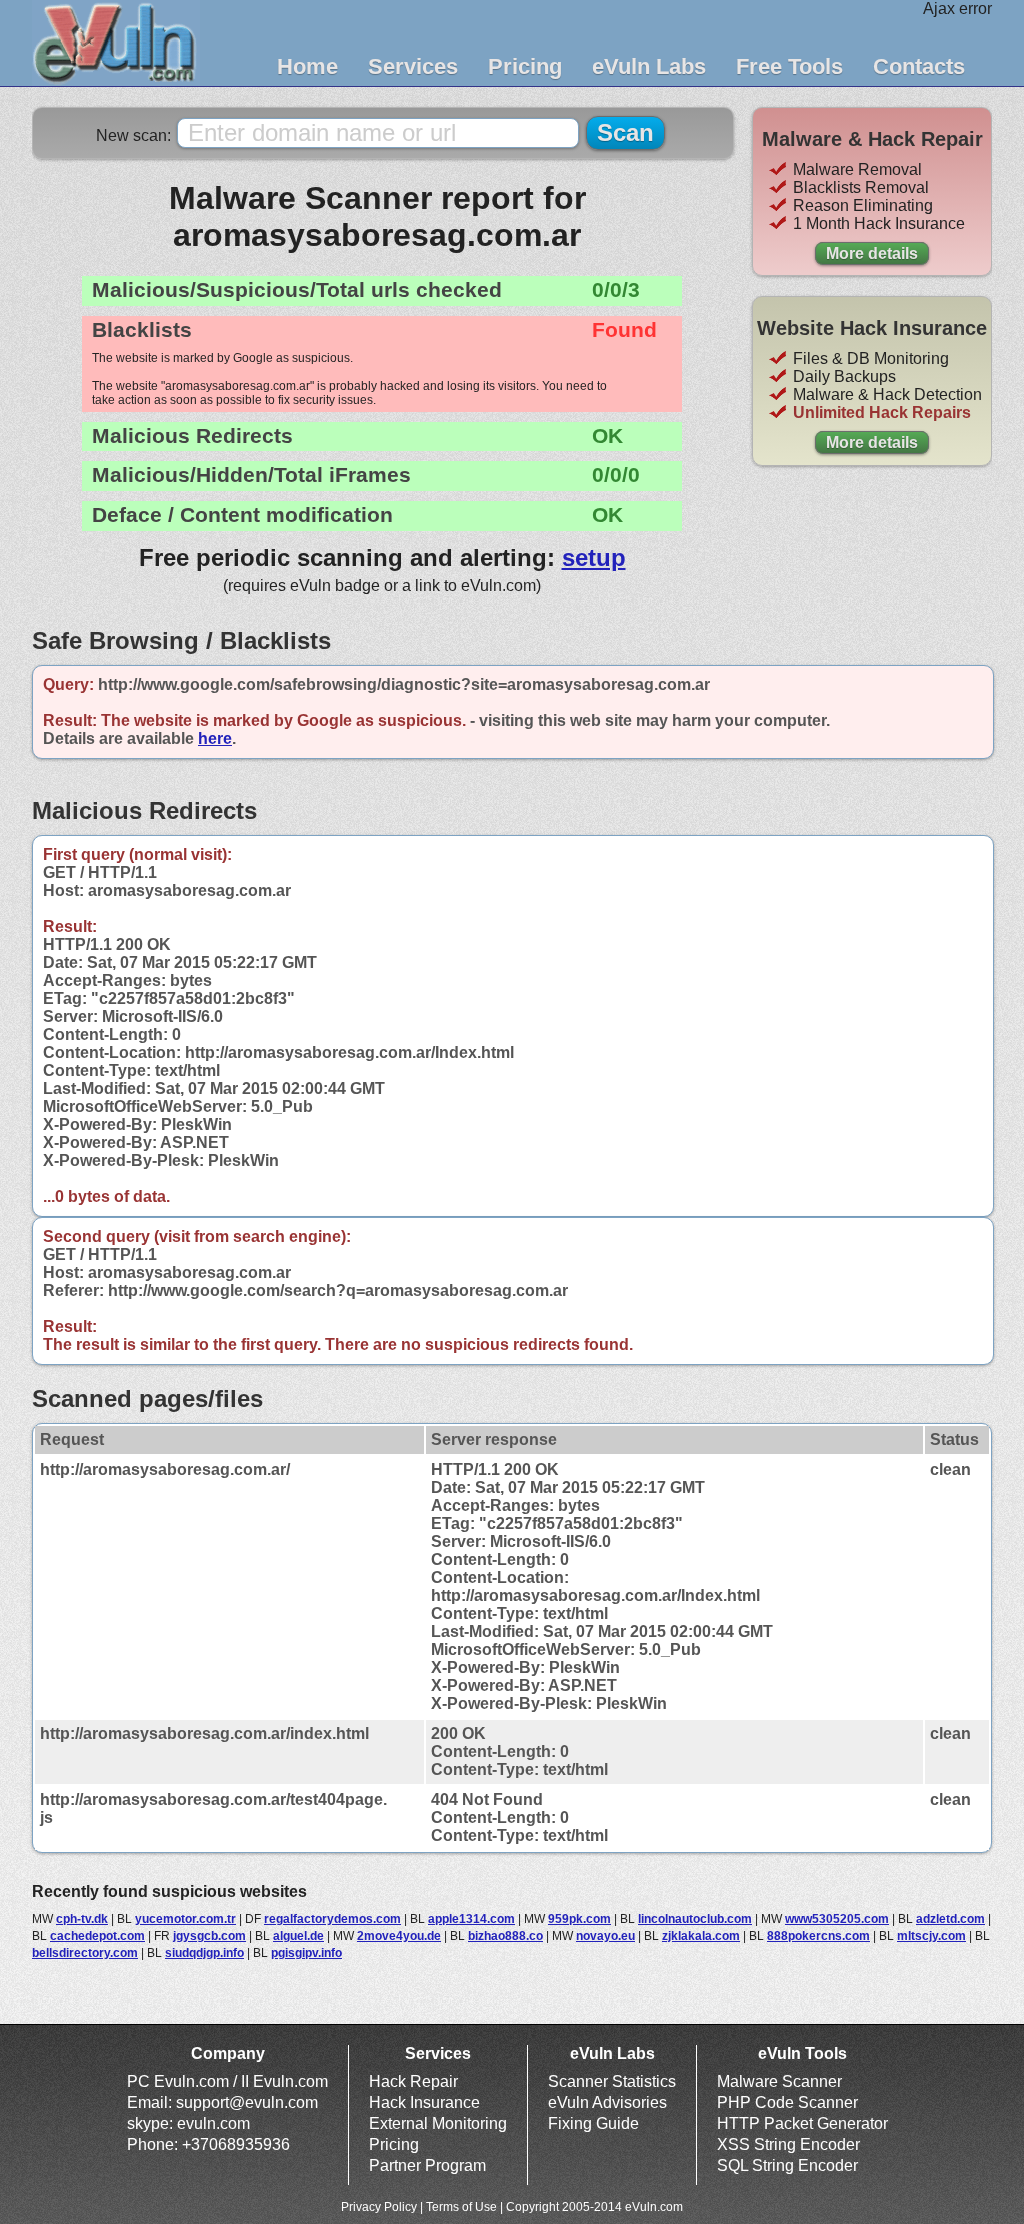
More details (872, 253)
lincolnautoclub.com (695, 1919)
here (215, 738)
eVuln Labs (649, 66)
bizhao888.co (505, 1936)
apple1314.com (471, 1919)
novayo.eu (605, 1936)
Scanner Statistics (612, 2081)
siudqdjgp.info (204, 1953)
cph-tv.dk (82, 1919)
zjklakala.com (701, 1936)
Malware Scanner (779, 2081)
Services (413, 66)
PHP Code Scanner (787, 2102)
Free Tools (789, 66)
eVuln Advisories (607, 2102)
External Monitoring (438, 2123)
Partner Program (427, 2165)
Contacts (919, 66)
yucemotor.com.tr (185, 1919)
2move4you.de (399, 1936)
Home (307, 66)
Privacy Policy (379, 2207)
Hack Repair (413, 2081)
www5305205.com (837, 1919)
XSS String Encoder (788, 2144)
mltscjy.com (931, 1936)
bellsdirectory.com (85, 1953)
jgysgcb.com (209, 1936)
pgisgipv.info (306, 1953)
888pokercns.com (818, 1936)
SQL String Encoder (787, 2165)
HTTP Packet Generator (802, 2123)
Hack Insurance (424, 2102)
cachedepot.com (97, 1936)
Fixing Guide (593, 2123)
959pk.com (579, 1919)
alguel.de (298, 1936)
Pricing (525, 66)
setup (594, 557)
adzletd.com (950, 1919)
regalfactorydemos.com (332, 1919)
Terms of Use (461, 2207)
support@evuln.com (247, 2102)
